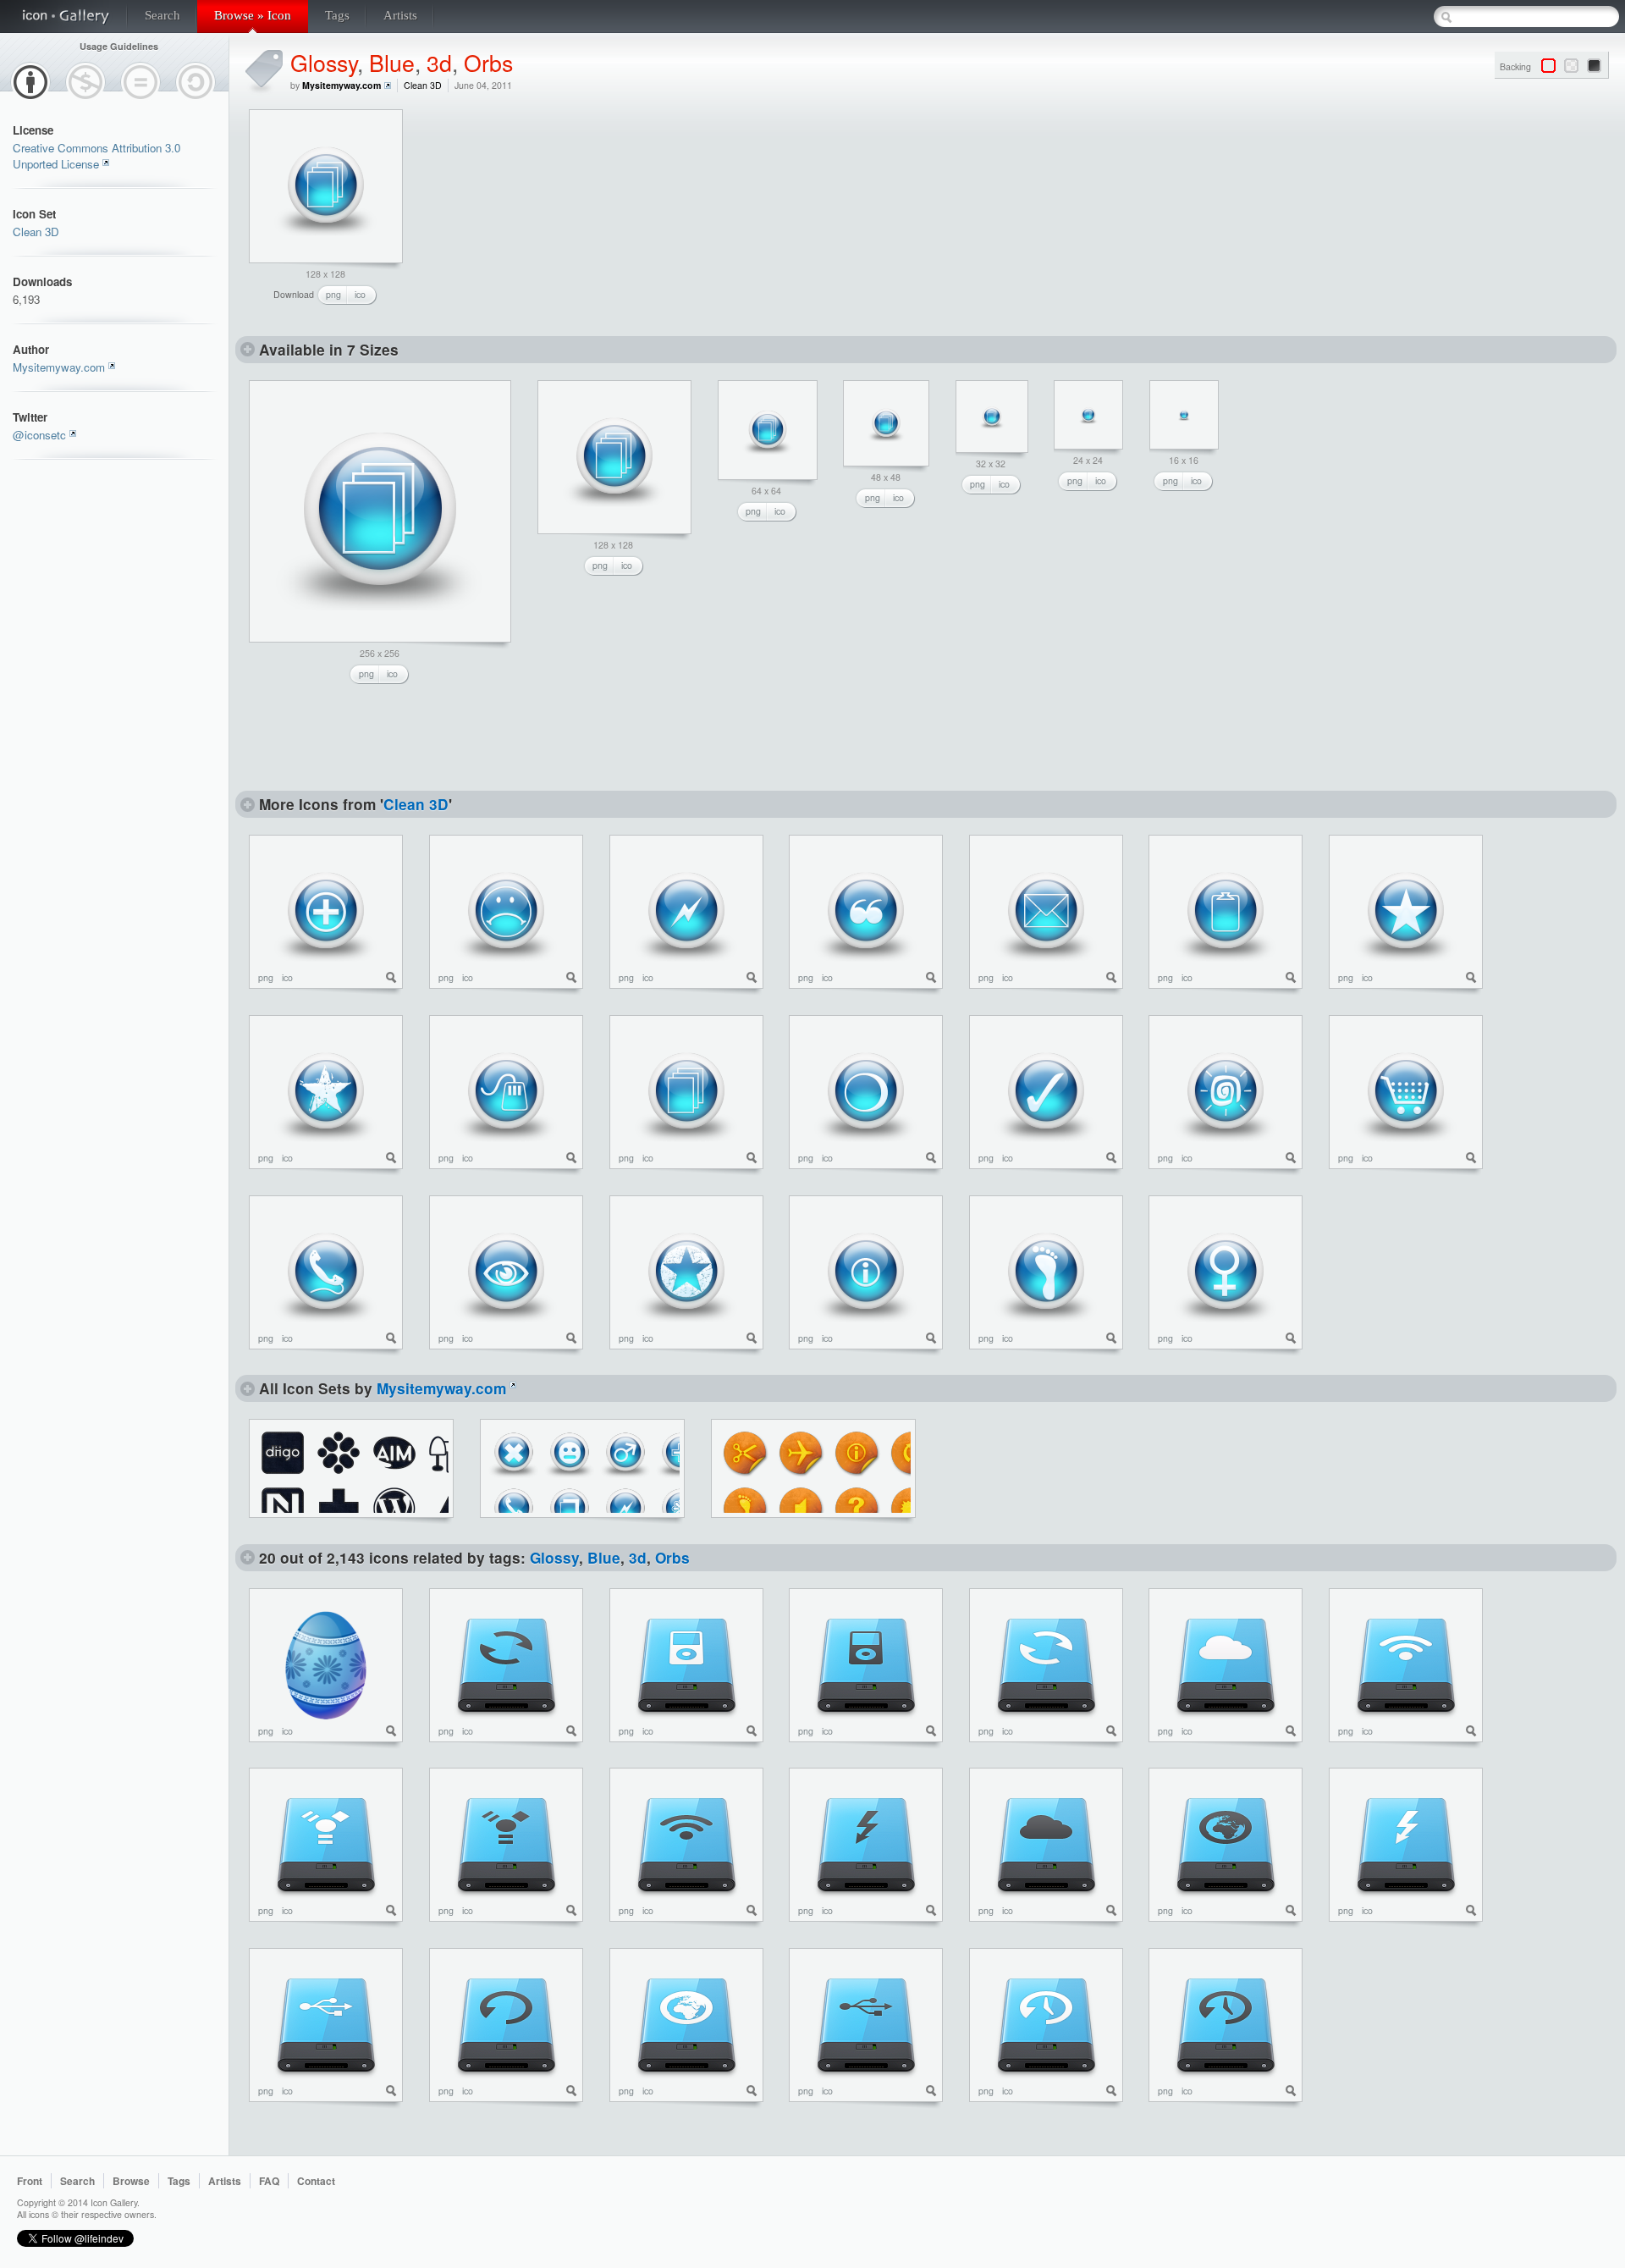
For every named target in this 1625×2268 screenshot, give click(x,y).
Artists (400, 15)
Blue (392, 62)
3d (439, 62)
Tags (337, 15)
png (333, 294)
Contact (316, 2181)
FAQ (269, 2181)
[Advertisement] (549, 215)
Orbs (488, 62)
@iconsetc (39, 435)
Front (30, 2181)
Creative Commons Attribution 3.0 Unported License (96, 156)
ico (360, 294)
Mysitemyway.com (59, 367)
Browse (131, 2181)
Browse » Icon (253, 15)
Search (162, 15)
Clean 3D (36, 232)
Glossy (324, 62)
